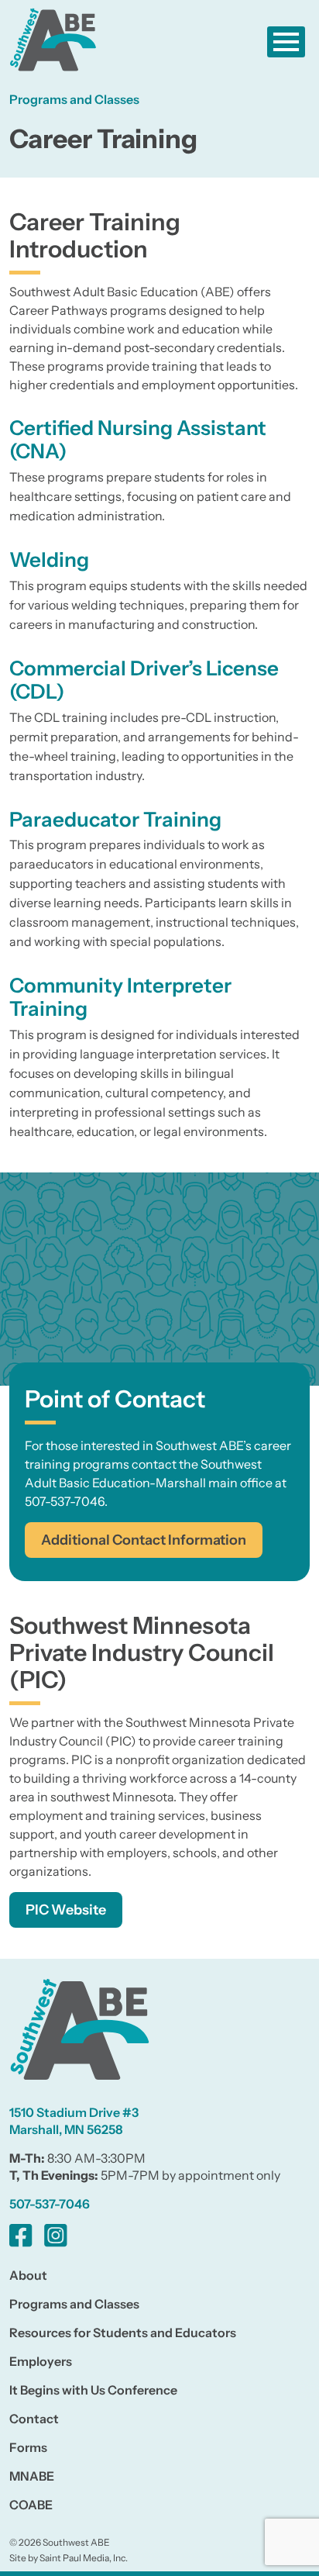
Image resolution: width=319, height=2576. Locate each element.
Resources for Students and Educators (123, 2333)
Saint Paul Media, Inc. (84, 2558)
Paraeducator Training (115, 820)
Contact (34, 2419)
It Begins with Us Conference (93, 2390)
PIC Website (66, 1910)
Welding (49, 560)
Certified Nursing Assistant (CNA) (138, 440)
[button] (286, 42)
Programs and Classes (74, 2304)
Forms (28, 2447)
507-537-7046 (50, 2204)
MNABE (32, 2476)
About (28, 2275)
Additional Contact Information (144, 1540)
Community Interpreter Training (120, 997)
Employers (41, 2361)
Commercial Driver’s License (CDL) (144, 680)
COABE (31, 2505)
